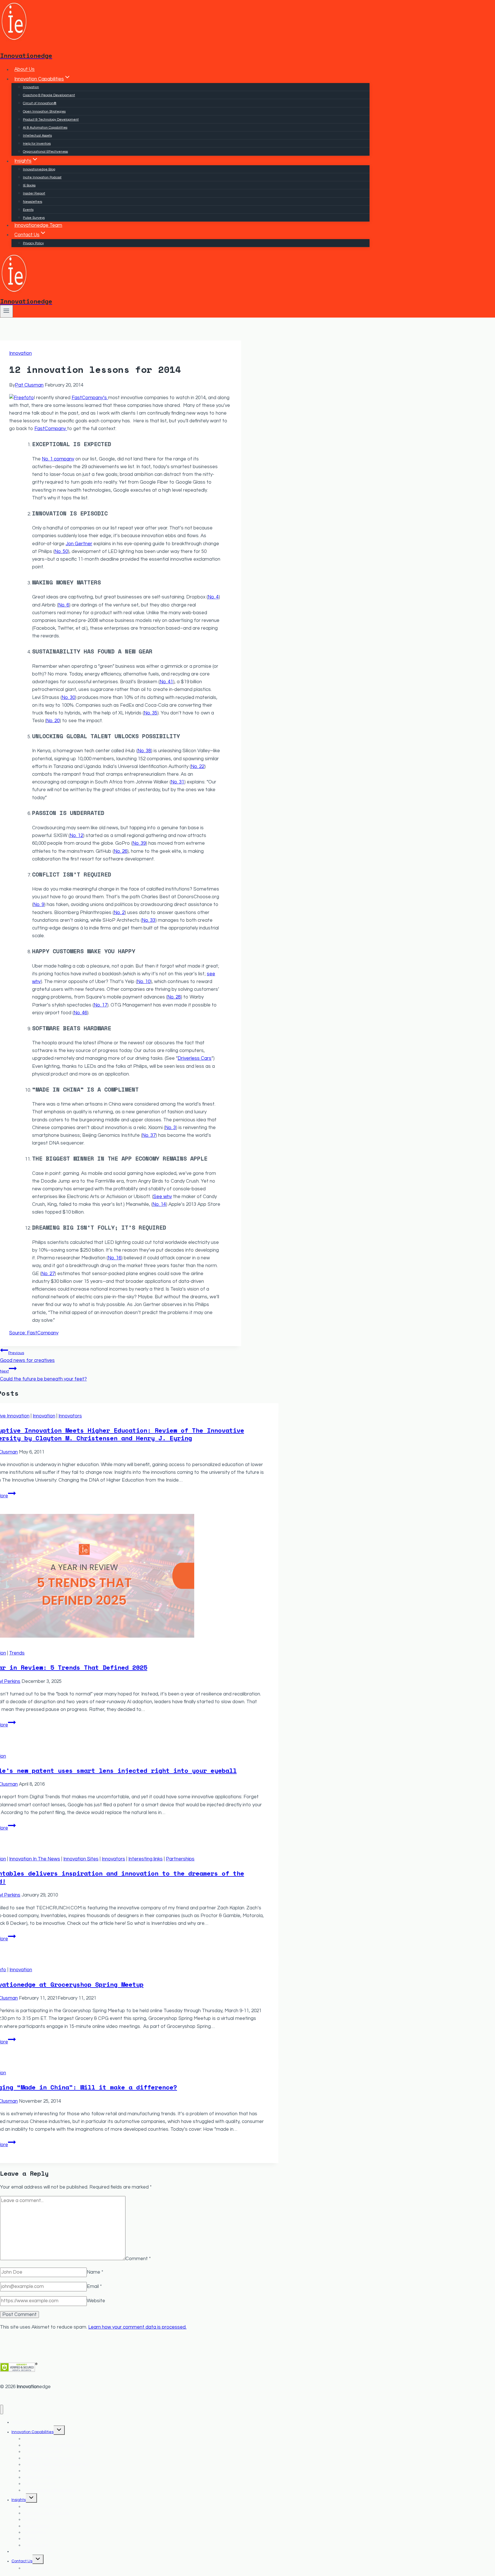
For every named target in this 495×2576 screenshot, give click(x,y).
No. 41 (166, 682)
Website (96, 2301)
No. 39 (139, 843)
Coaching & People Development (49, 95)
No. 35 (151, 713)
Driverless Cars (195, 1058)
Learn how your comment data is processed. (137, 2327)
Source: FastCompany (34, 1333)
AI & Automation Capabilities (45, 128)
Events (28, 210)
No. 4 (213, 597)
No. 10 (144, 982)
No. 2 (119, 913)
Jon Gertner (79, 544)
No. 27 (48, 1274)
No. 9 (39, 905)
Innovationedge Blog (39, 169)
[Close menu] (2, 2409)
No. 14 (159, 1204)
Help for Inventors (37, 144)
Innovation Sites (81, 1859)
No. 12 (76, 836)
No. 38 (144, 751)
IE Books (29, 185)
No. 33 (149, 920)
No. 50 (61, 552)
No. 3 (170, 1128)
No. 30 (68, 698)
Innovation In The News (35, 1859)
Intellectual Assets (37, 136)
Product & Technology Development (51, 120)
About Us (24, 70)
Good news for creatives (27, 1357)
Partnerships (180, 1859)
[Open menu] (6, 311)
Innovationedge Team (38, 225)
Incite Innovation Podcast (42, 177)
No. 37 (149, 1135)
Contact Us (22, 2561)
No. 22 (198, 767)
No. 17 (100, 1005)
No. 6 (64, 605)
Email (94, 2287)
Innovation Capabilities (33, 2432)
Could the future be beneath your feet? (43, 1375)
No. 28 (174, 997)
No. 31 (177, 782)
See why (163, 1197)
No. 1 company (58, 459)
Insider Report (34, 193)
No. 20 (53, 721)
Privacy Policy (33, 243)
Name (95, 2272)
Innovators (70, 1416)
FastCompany (51, 429)
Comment (138, 2259)
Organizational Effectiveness (45, 152)
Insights (19, 2500)
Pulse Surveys (34, 218)
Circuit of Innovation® (40, 103)
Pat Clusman (29, 385)
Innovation (31, 87)
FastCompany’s (90, 398)
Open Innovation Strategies (44, 112)
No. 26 (120, 851)
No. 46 (80, 1013)
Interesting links (146, 1859)
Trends (17, 1653)
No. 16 (114, 1258)
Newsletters (33, 202)
